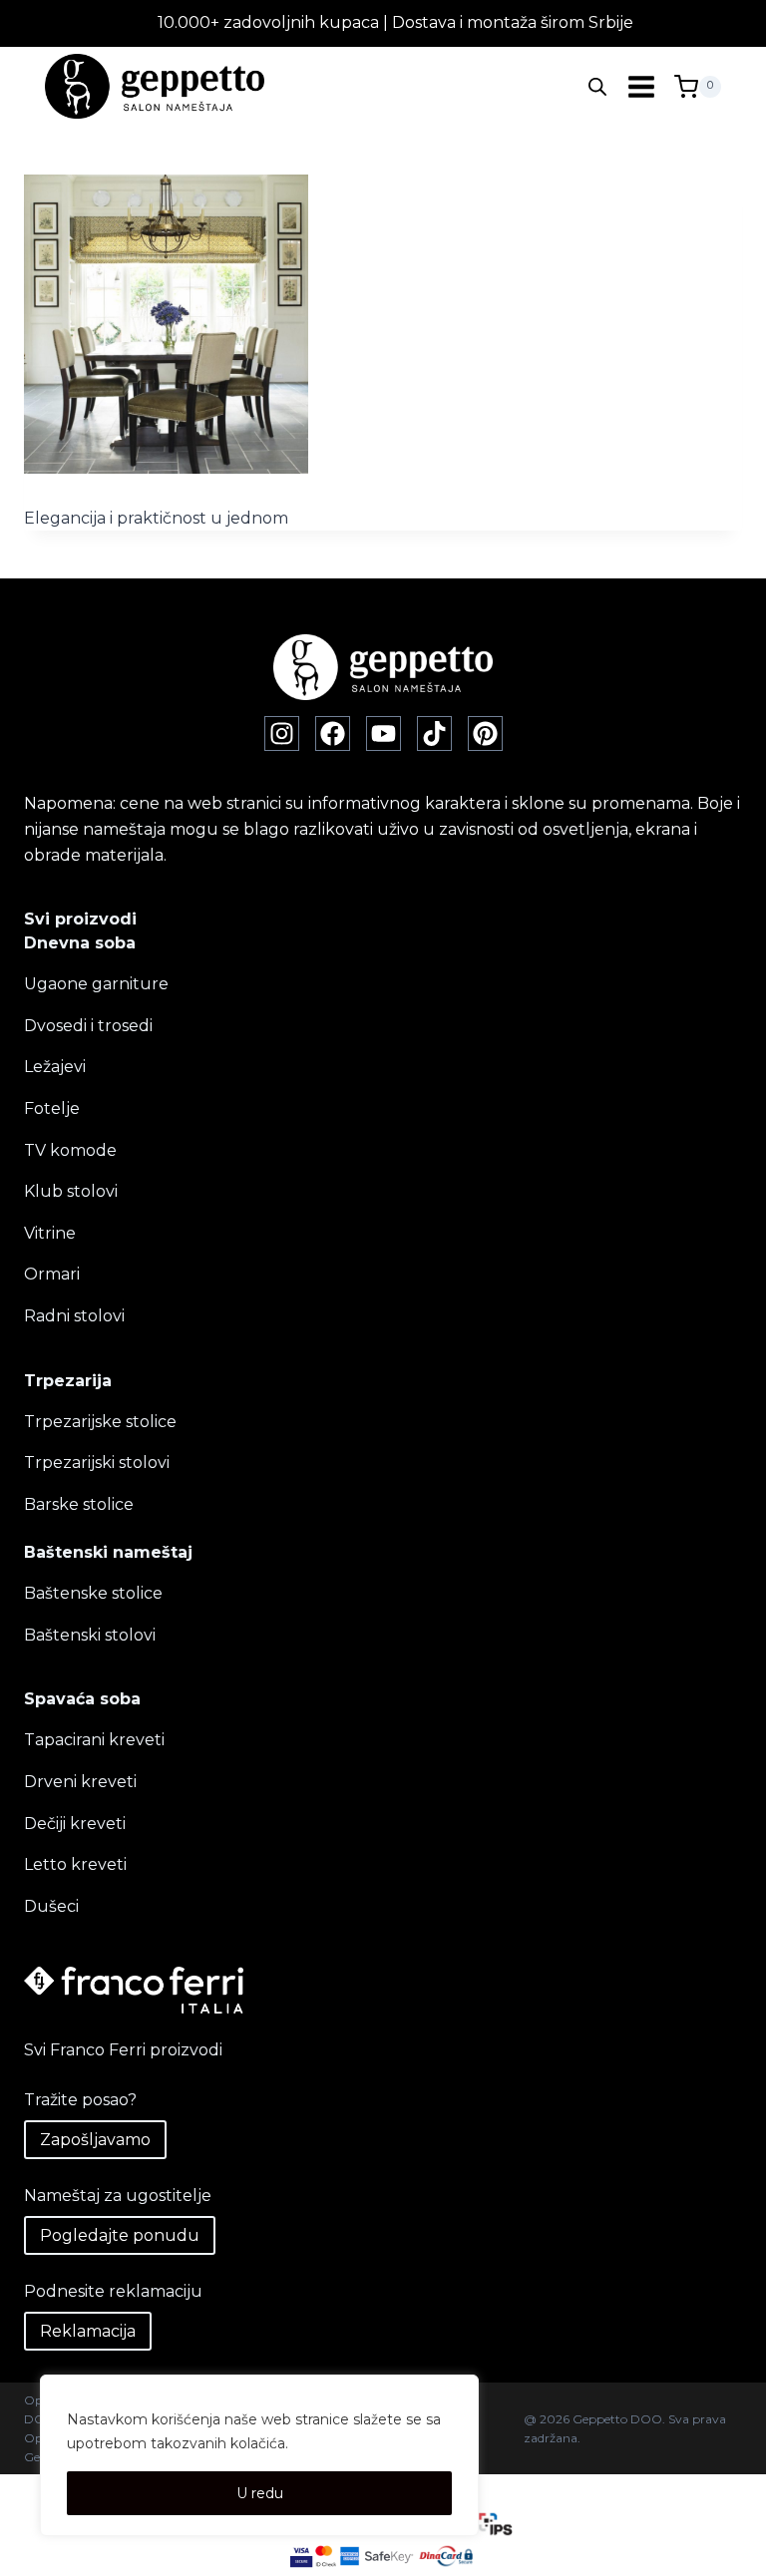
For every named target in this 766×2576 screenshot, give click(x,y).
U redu (260, 2493)
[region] (259, 2455)
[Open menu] (641, 86)
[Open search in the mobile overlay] (597, 87)
